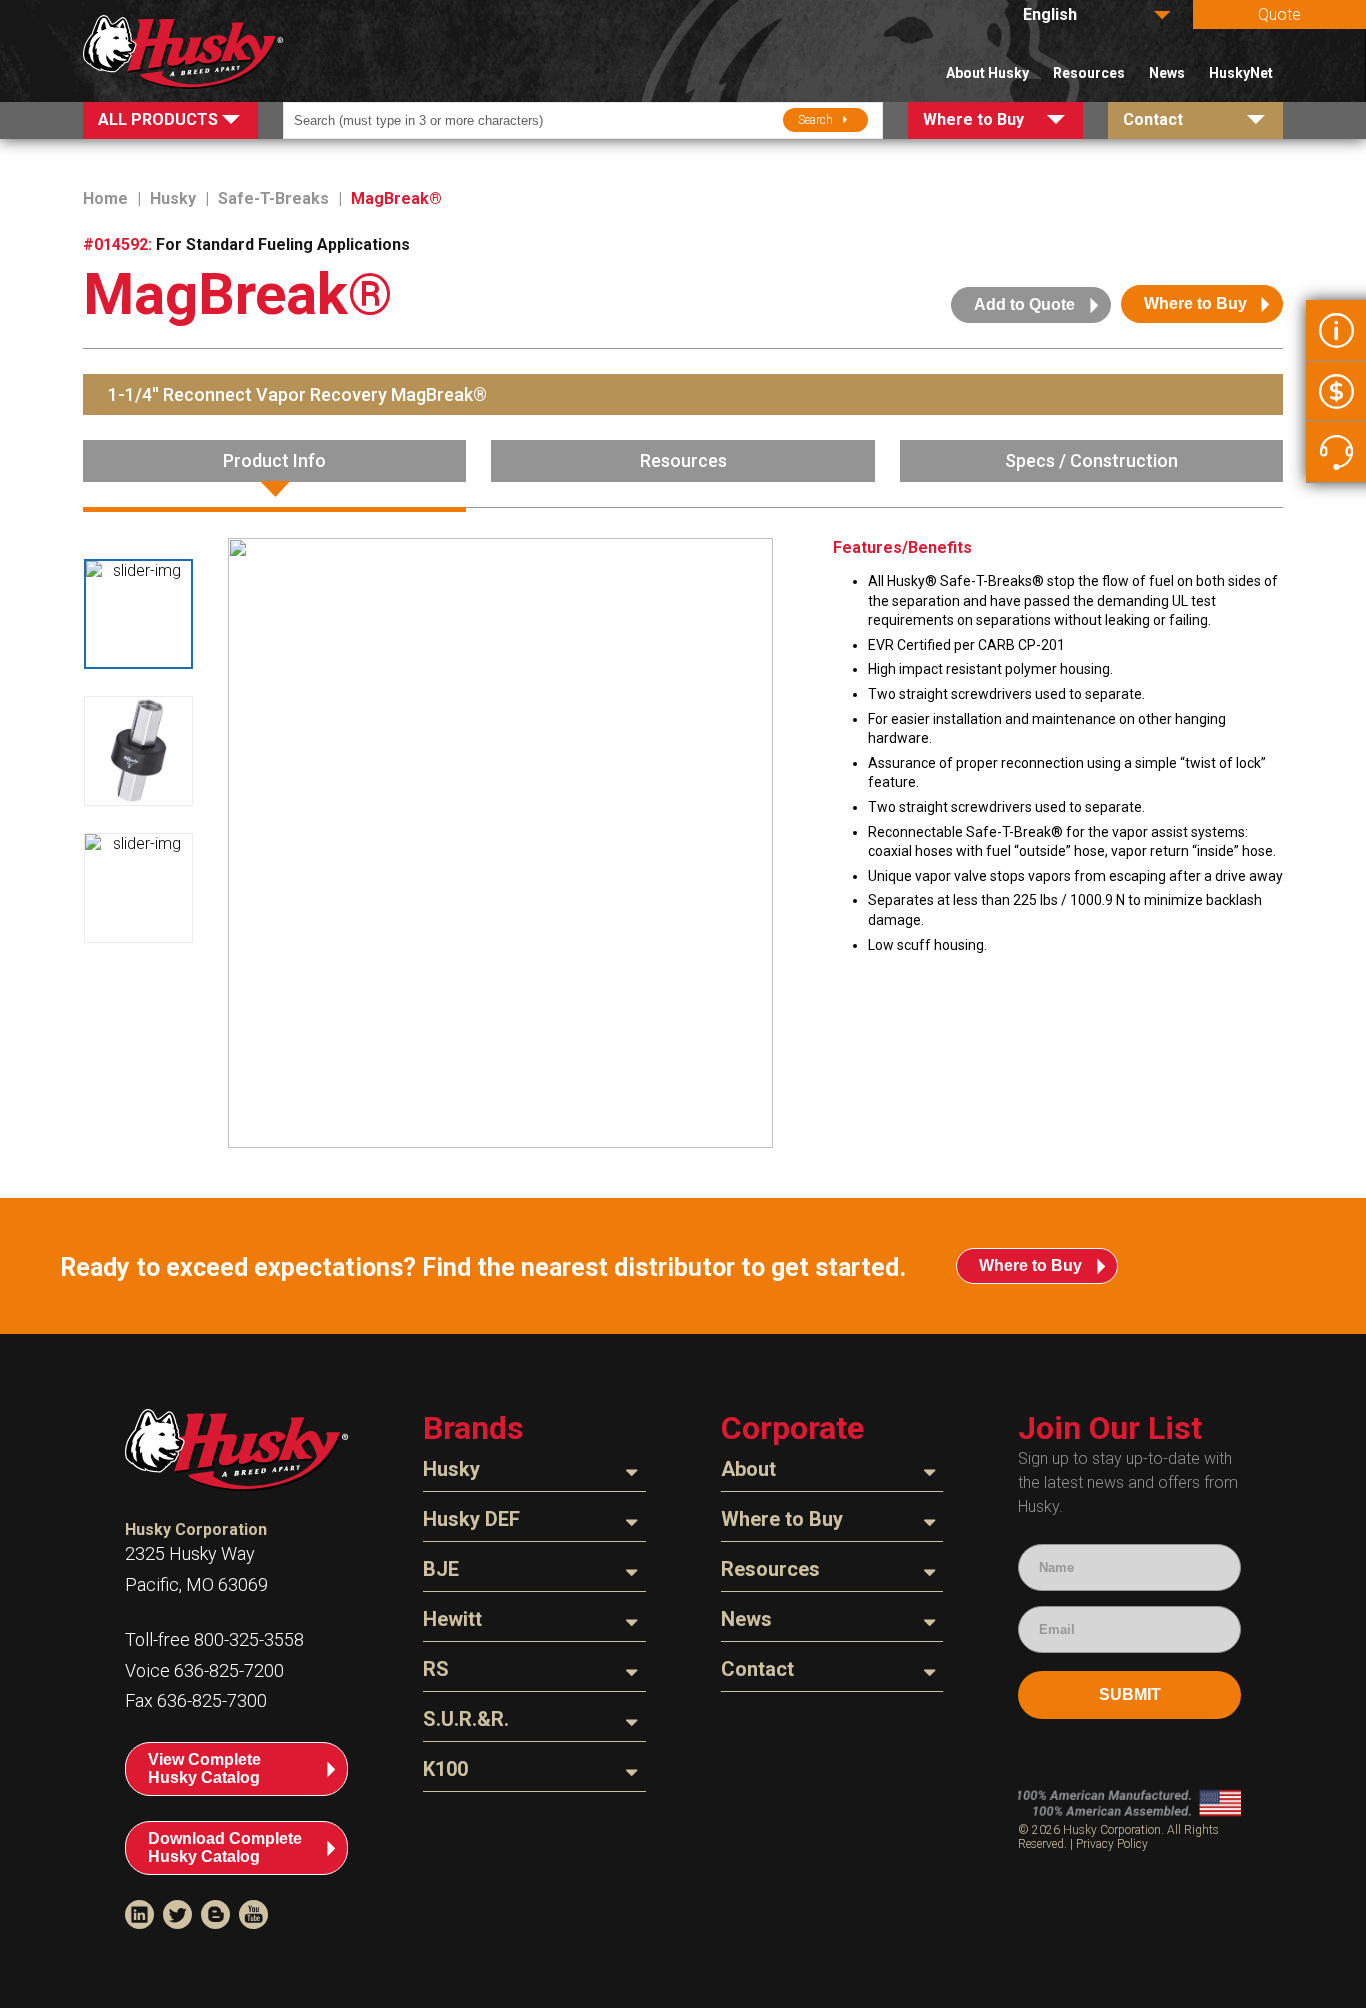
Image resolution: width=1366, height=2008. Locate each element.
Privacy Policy (1112, 1844)
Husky (173, 198)
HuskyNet (1241, 73)
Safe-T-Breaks (273, 198)
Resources (1089, 73)
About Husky (987, 73)
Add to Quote (1024, 304)
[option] (138, 614)
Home (105, 198)
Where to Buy (1195, 303)
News (1167, 73)
